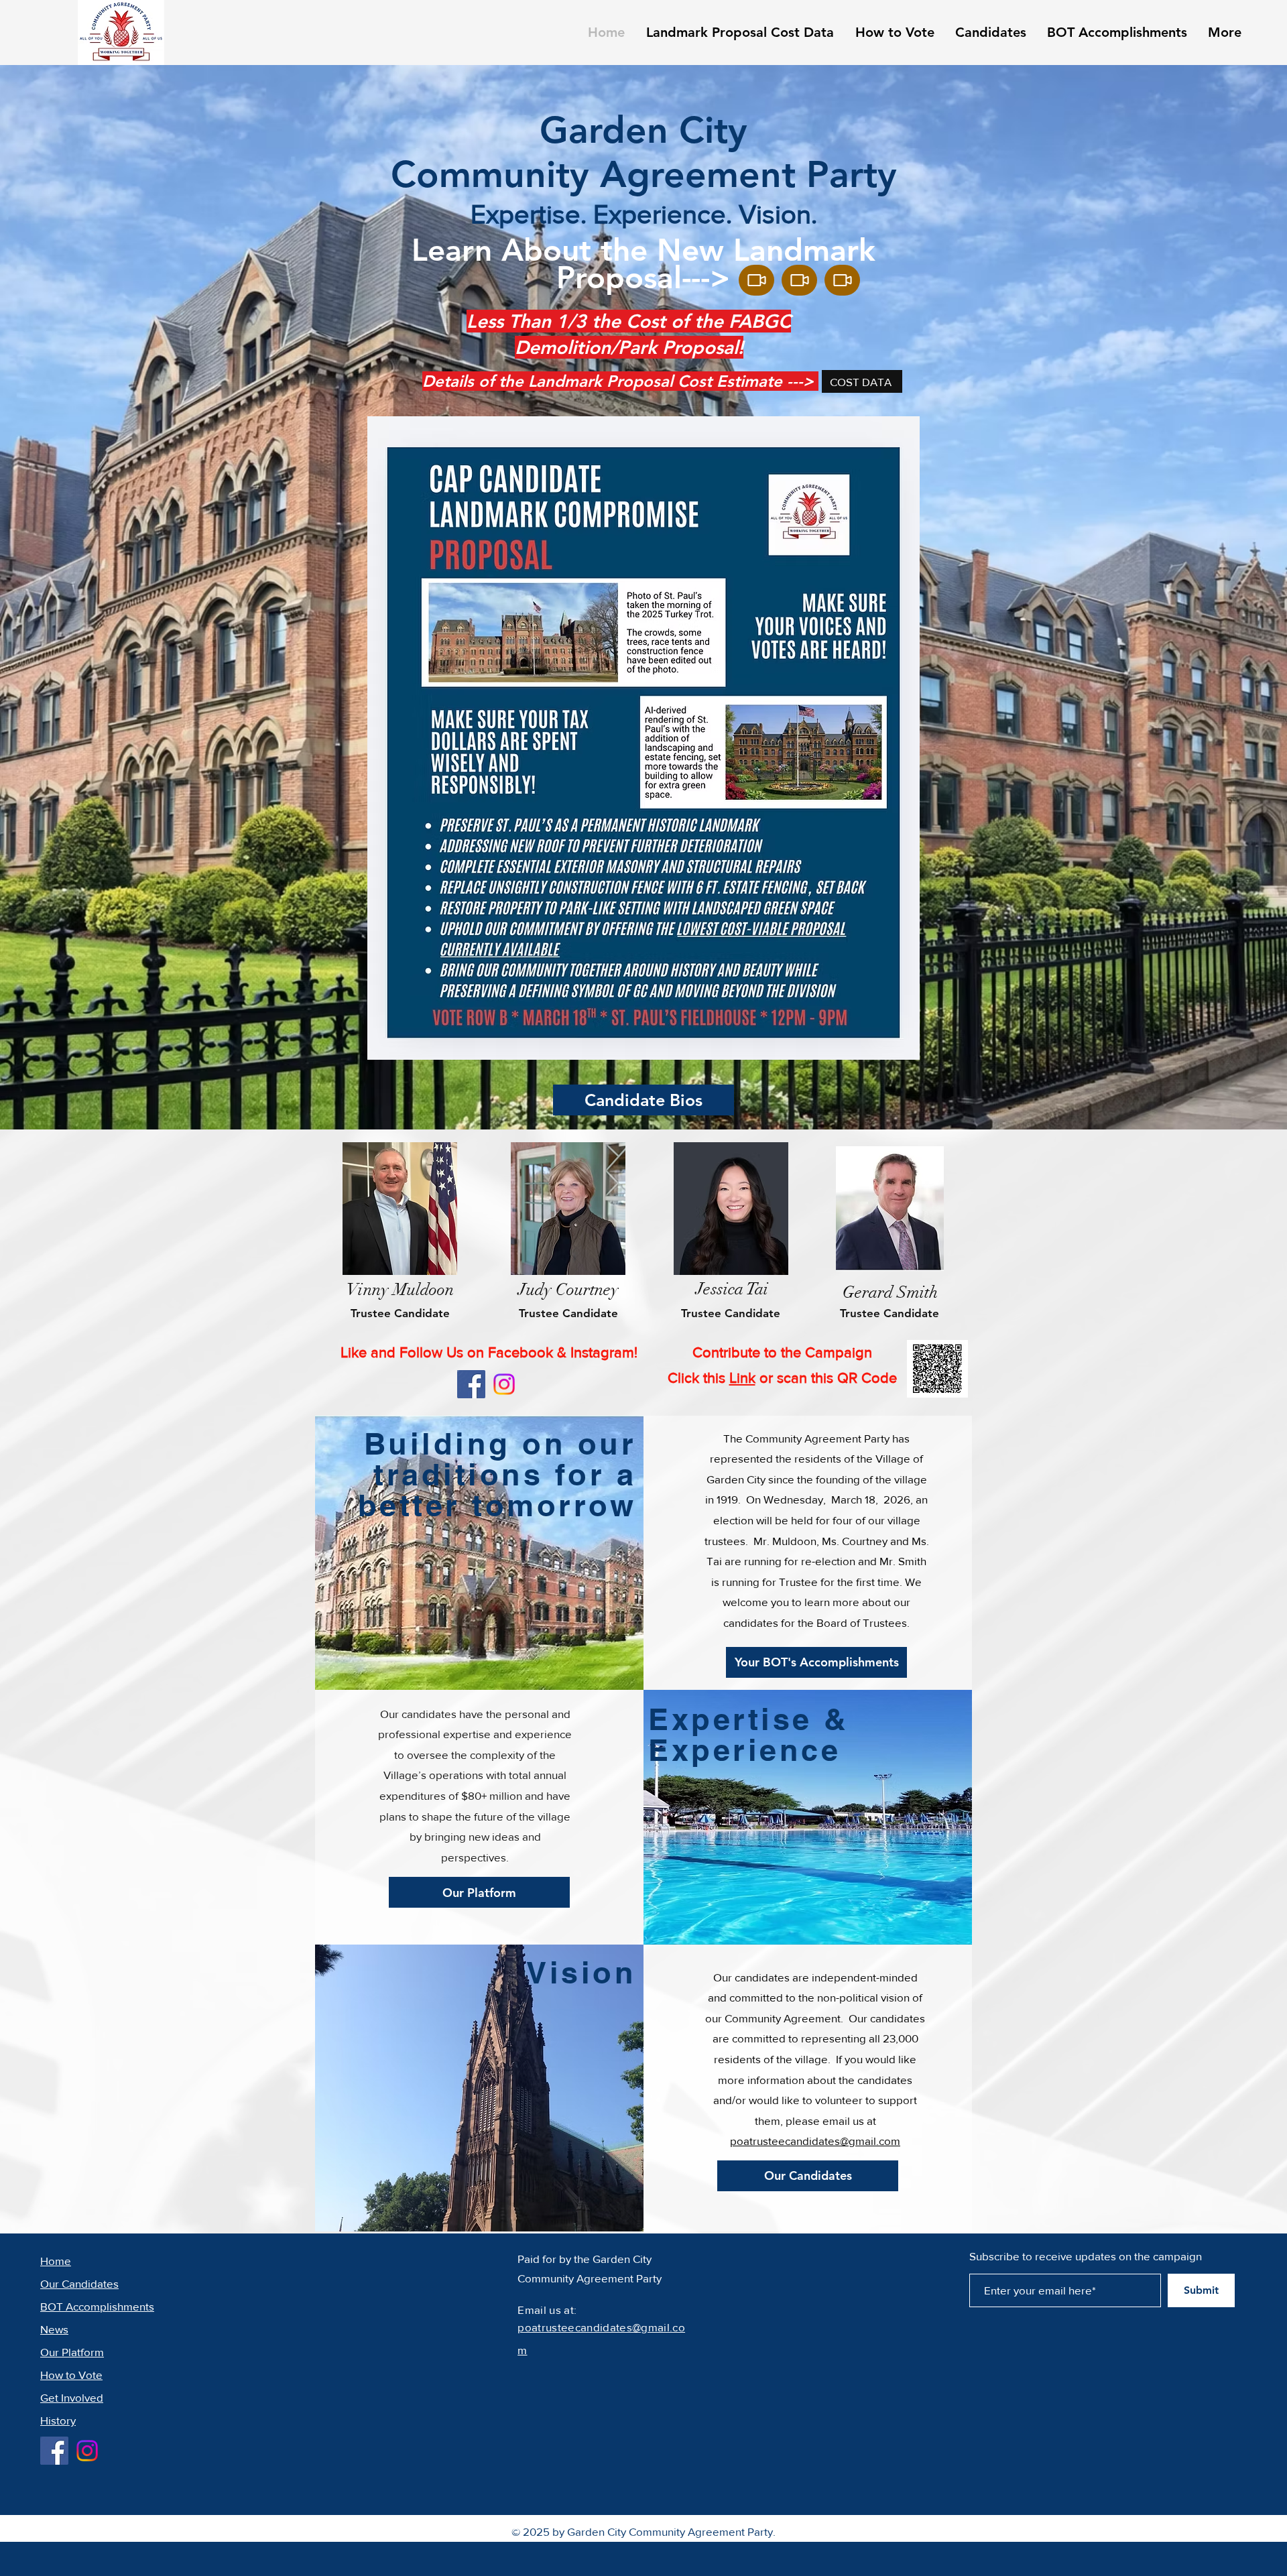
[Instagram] (504, 1384)
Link (742, 1378)
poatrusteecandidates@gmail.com (815, 2141)
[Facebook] (471, 1384)
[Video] (756, 280)
